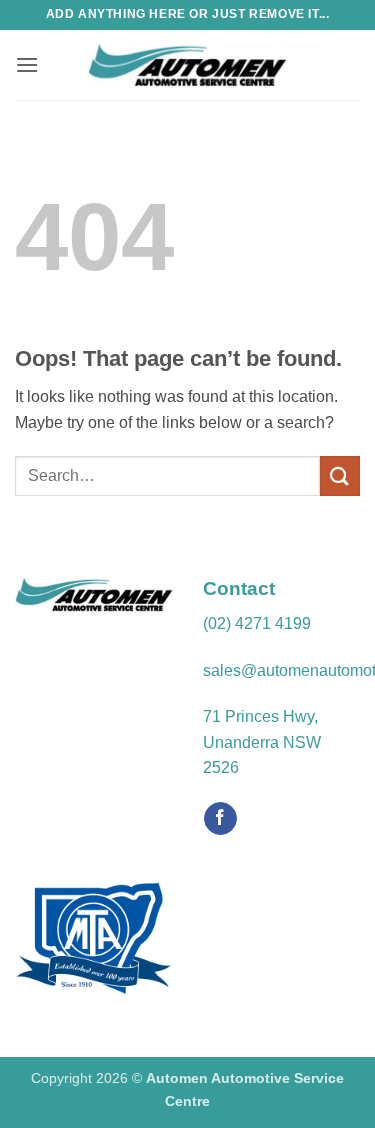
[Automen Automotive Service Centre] (188, 65)
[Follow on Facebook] (220, 819)
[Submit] (340, 475)
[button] (27, 64)
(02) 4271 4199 (257, 623)
